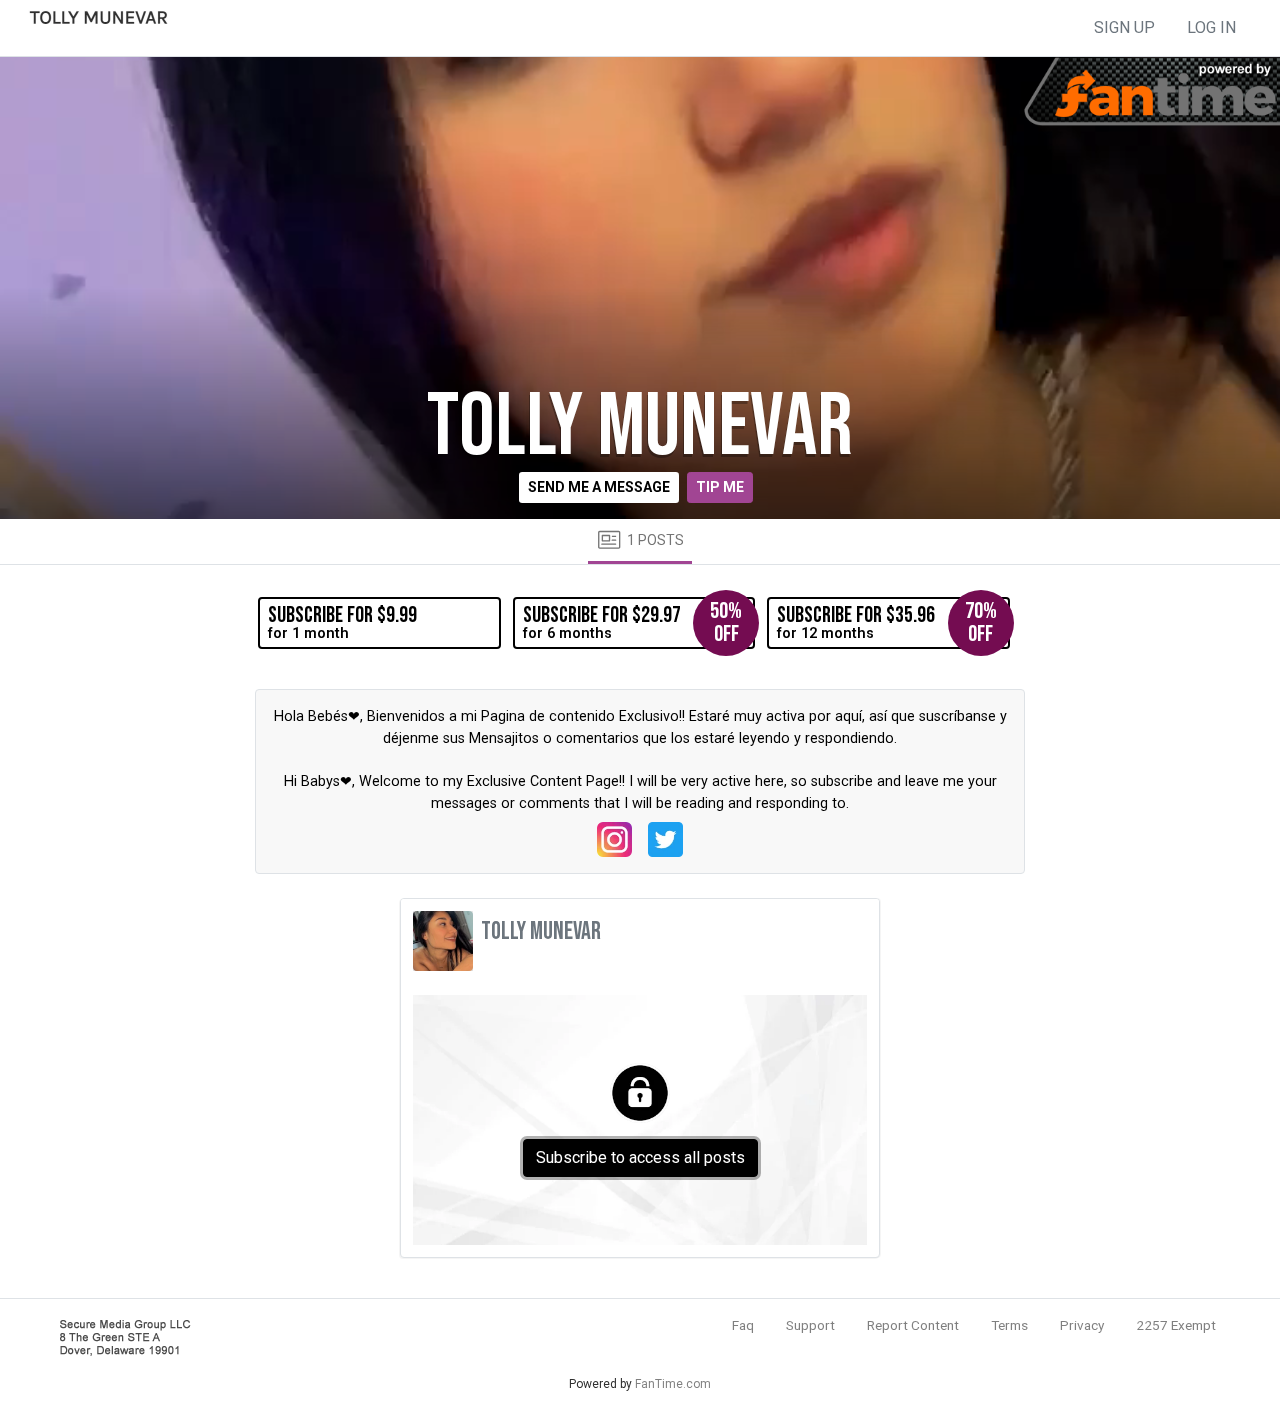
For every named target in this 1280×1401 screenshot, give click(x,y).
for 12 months (886, 622)
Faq (743, 1325)
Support (810, 1325)
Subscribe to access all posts (640, 1157)
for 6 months (632, 622)
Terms (1009, 1325)
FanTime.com (673, 1384)
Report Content (913, 1325)
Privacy (1082, 1325)
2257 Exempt (1176, 1325)
